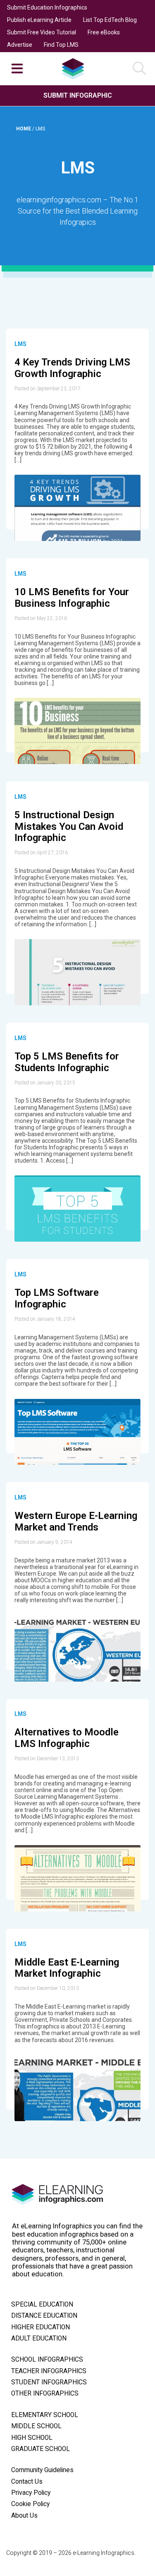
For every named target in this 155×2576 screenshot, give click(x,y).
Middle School (36, 2426)
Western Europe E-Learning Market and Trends (76, 1521)
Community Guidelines (42, 2470)
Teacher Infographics (49, 2371)
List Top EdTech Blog (110, 20)
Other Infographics (45, 2393)
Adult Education (39, 2338)
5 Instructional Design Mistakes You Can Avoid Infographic (69, 826)
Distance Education (44, 2316)
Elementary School (45, 2415)
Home (24, 129)
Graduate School (41, 2449)
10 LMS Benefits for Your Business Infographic (72, 598)
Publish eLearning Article (39, 20)
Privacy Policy (31, 2493)
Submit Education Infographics (47, 7)
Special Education (42, 2304)
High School (32, 2438)
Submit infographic (78, 95)
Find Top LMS (61, 45)
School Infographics (47, 2360)
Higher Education (41, 2327)
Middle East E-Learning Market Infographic (67, 1968)
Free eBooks (104, 32)
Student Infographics (49, 2382)
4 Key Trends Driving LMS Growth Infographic (72, 368)
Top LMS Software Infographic (57, 1298)
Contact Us (27, 2482)
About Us (24, 2516)
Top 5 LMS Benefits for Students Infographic (67, 1062)
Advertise (20, 45)
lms (20, 344)
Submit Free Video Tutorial (42, 32)
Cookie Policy (30, 2504)
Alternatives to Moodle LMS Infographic (67, 1738)
